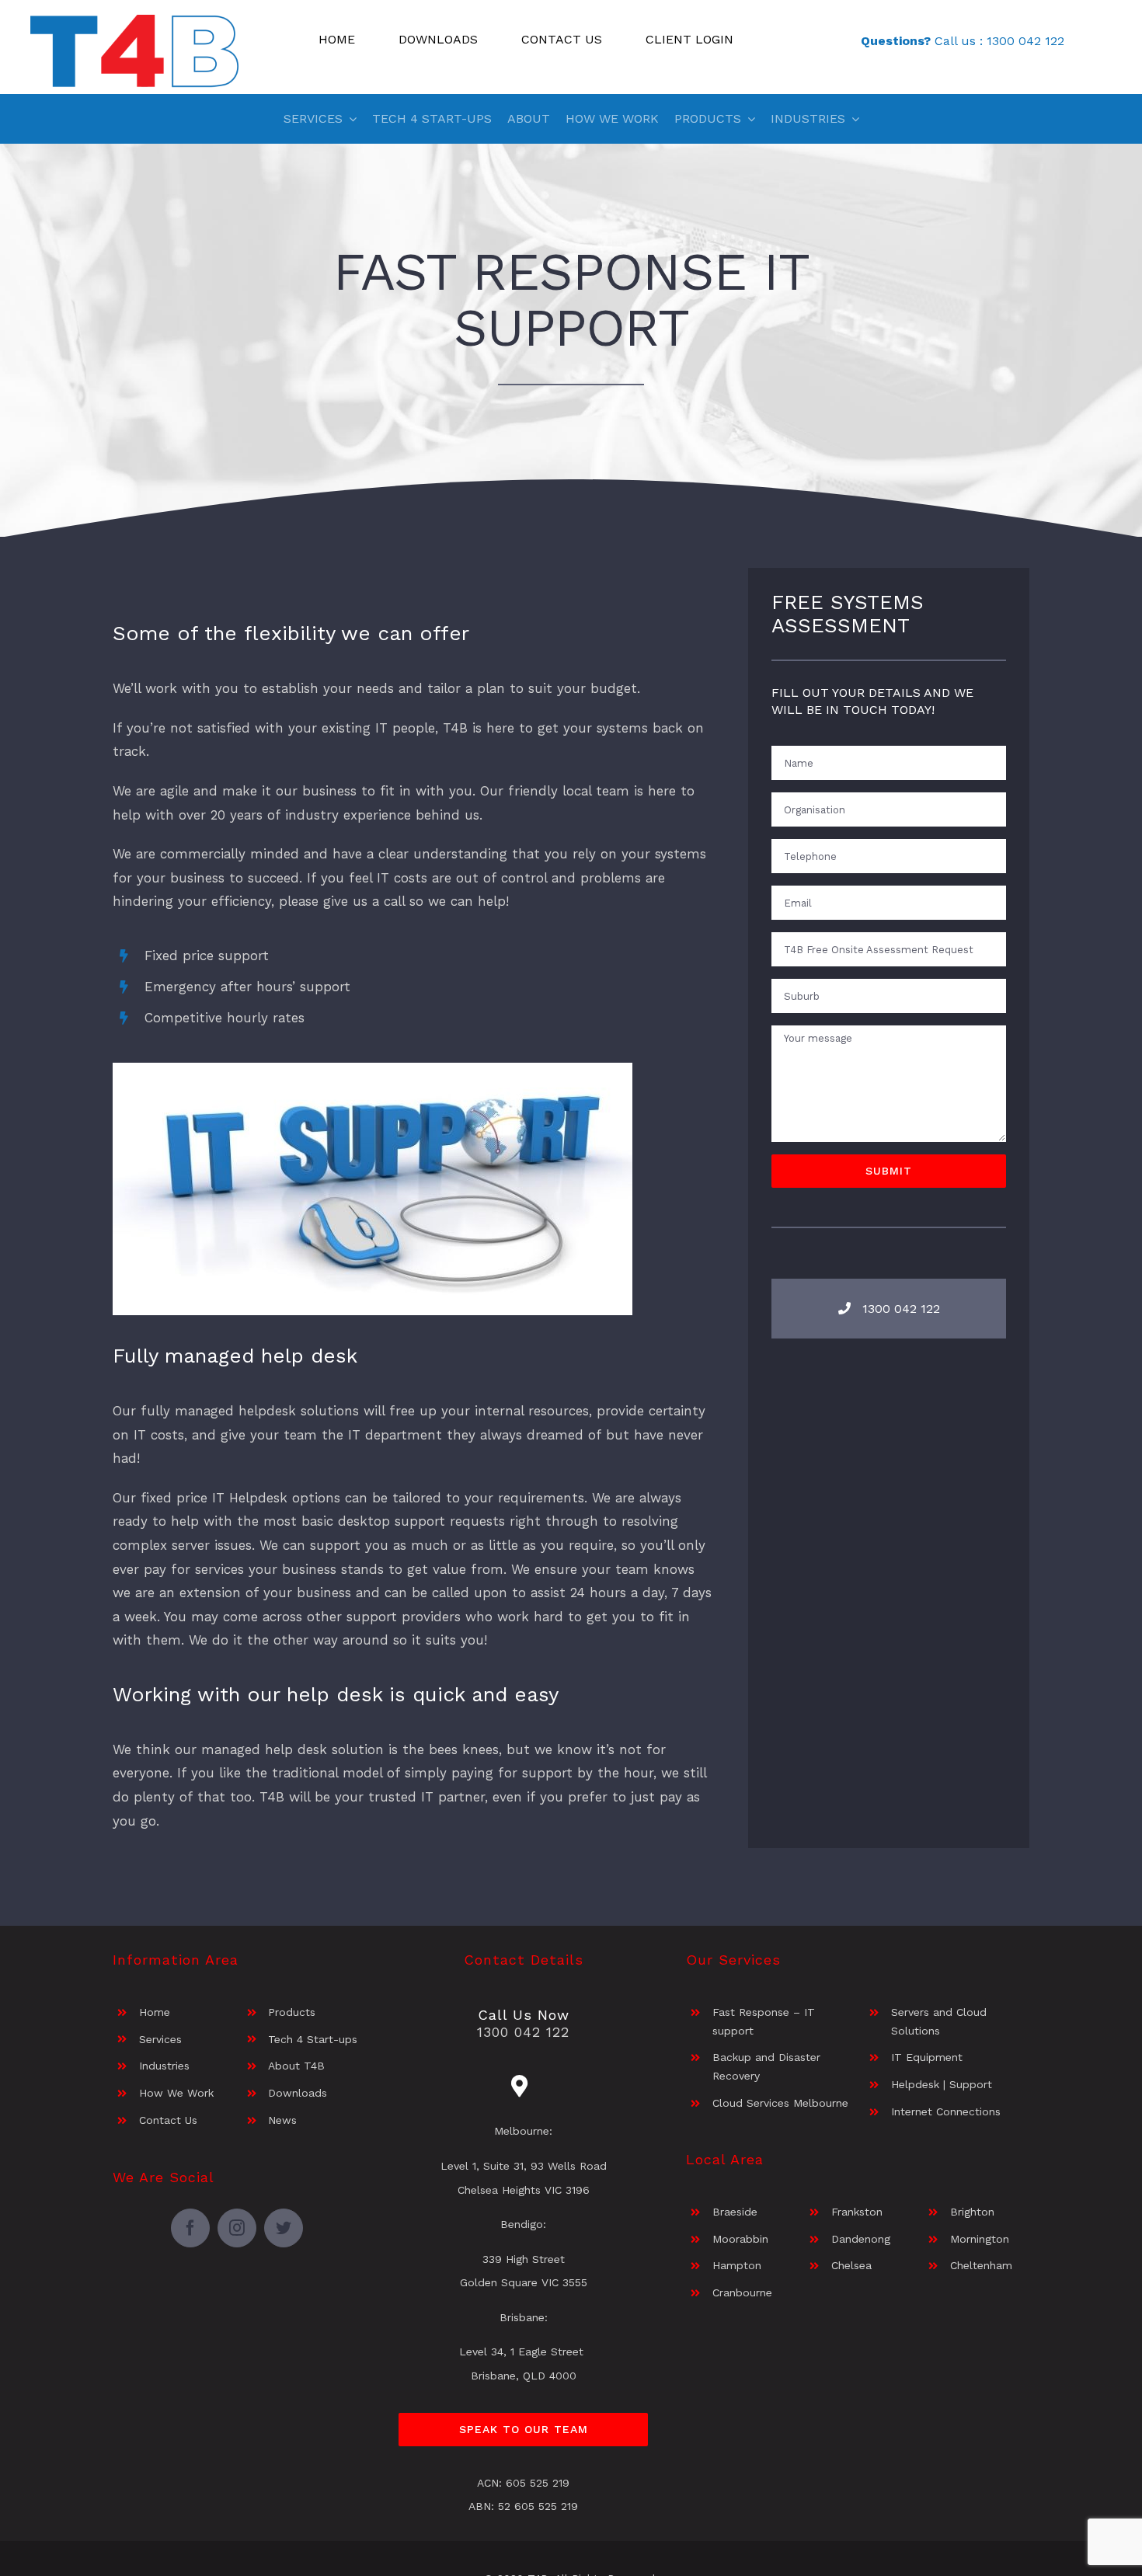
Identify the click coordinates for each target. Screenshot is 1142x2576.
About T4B (296, 2066)
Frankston (857, 2212)
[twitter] (284, 2228)
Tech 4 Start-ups (313, 2039)
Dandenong (861, 2239)
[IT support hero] (373, 1069)
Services (160, 2039)
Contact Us (168, 2120)
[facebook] (190, 2228)
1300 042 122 (1025, 41)
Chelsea (851, 2265)
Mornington (980, 2239)
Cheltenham (981, 2265)
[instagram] (237, 2228)
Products (292, 2012)
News (282, 2120)
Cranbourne (742, 2292)
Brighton (972, 2212)
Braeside (735, 2212)
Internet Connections (946, 2111)
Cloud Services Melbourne (780, 2103)
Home (155, 2012)
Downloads (298, 2093)
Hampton (737, 2265)
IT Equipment (927, 2057)
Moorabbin (740, 2239)
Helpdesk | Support (942, 2084)
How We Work (176, 2093)
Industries (164, 2066)
